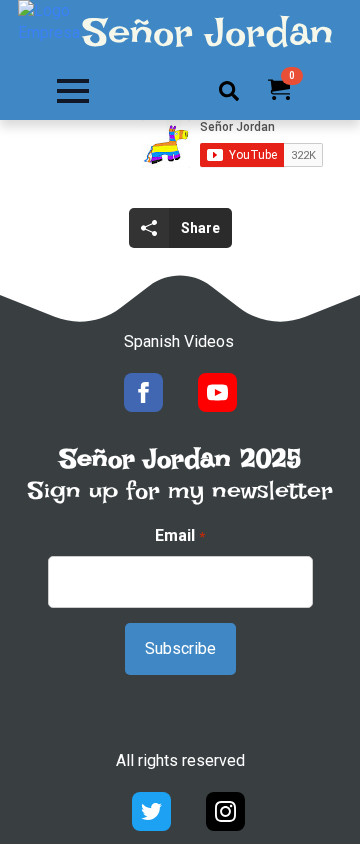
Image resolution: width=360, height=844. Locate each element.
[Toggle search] (229, 91)
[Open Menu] (73, 91)
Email (179, 535)
